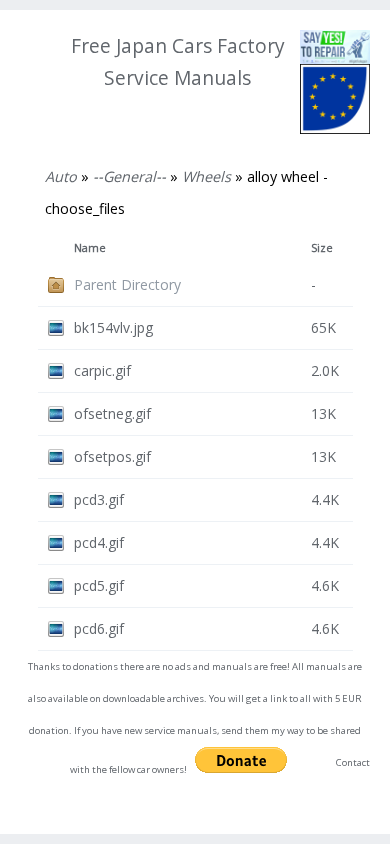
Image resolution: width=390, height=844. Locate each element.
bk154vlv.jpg (113, 327)
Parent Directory (127, 284)
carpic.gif (102, 370)
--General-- (129, 176)
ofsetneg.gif (112, 413)
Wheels (206, 176)
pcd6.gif (99, 628)
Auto (61, 176)
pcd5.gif (99, 585)
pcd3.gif (99, 499)
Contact (353, 762)
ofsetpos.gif (112, 456)
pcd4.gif (99, 542)
